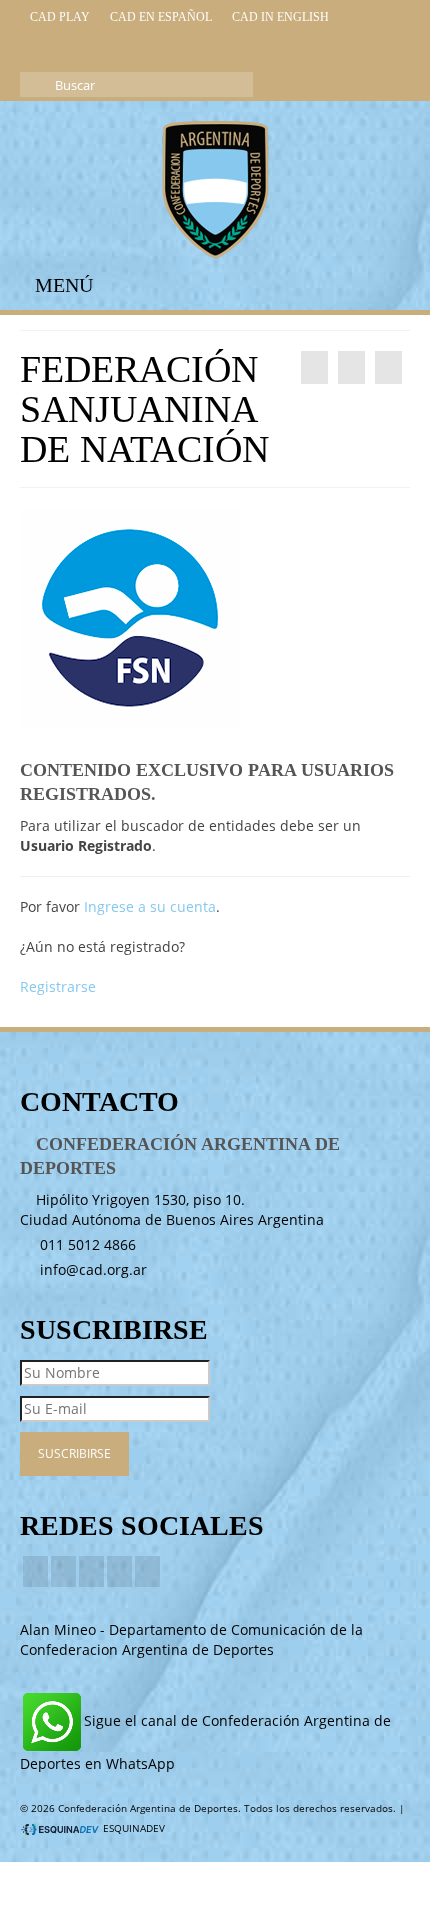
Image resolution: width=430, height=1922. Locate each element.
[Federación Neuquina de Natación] (314, 367)
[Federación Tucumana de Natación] (388, 367)
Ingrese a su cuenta (150, 906)
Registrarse (58, 986)
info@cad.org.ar (91, 1269)
